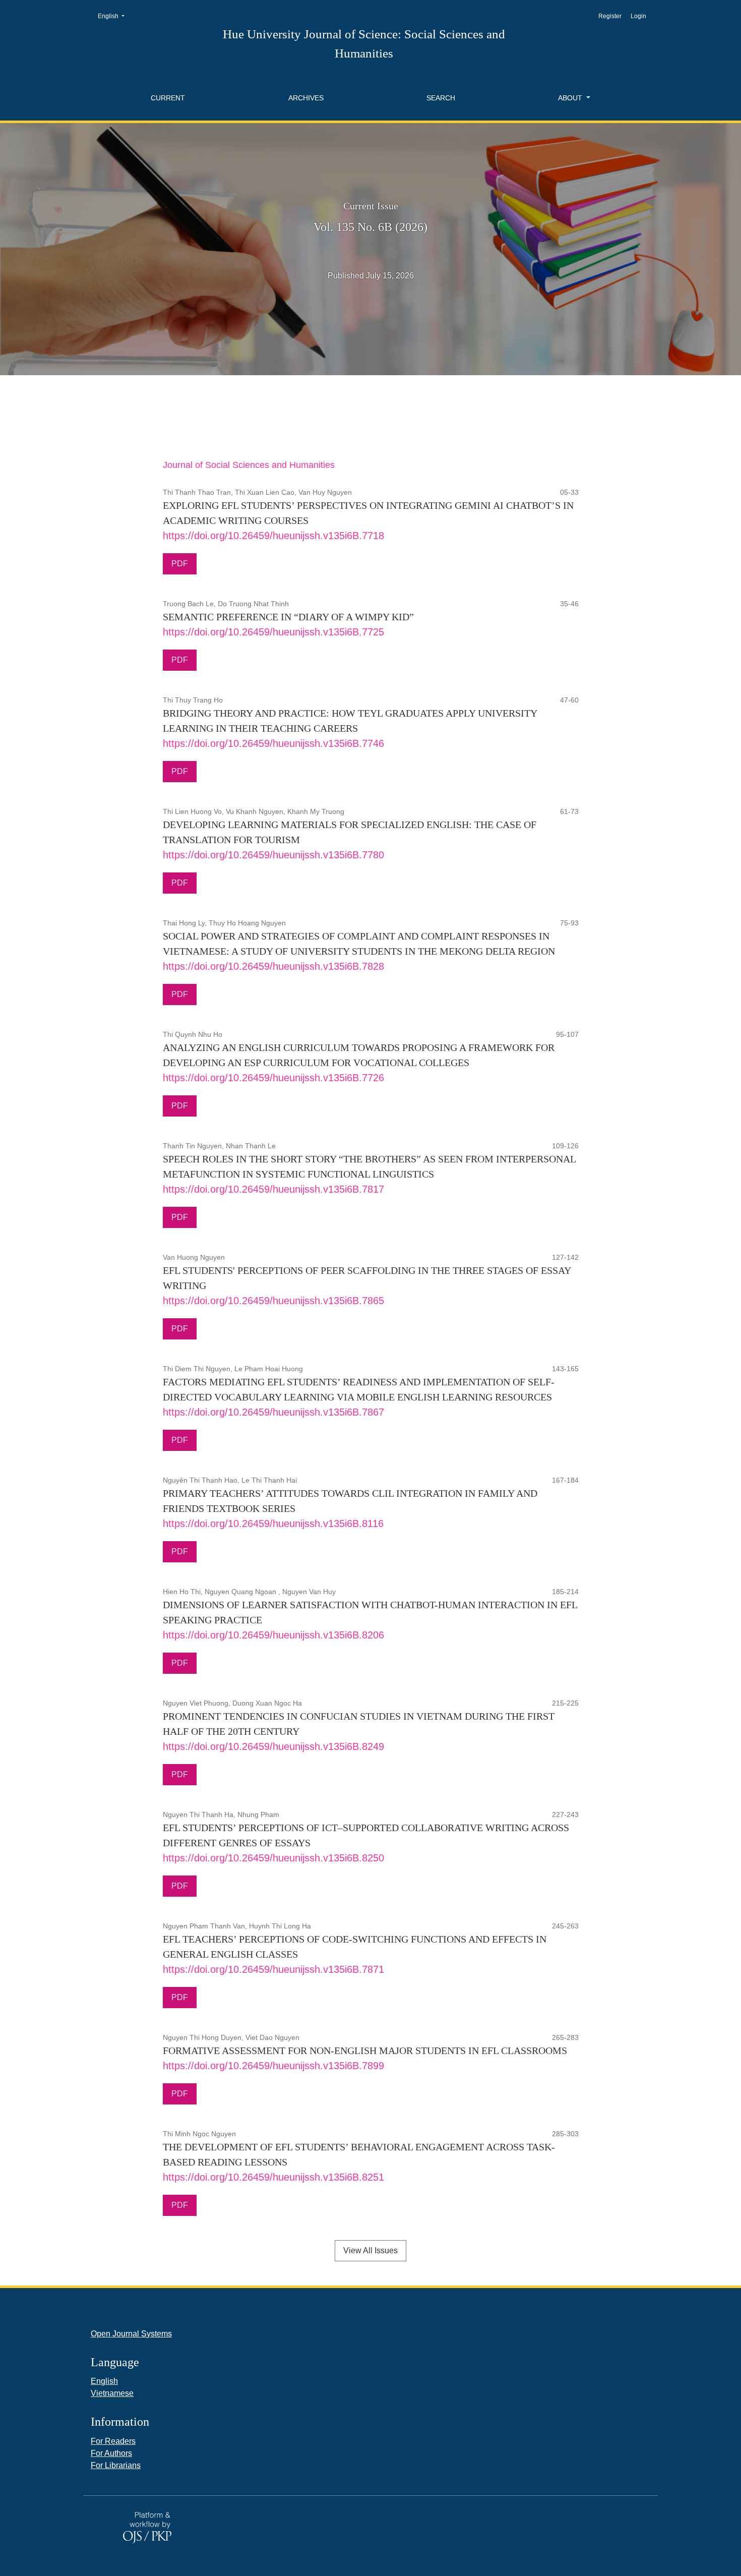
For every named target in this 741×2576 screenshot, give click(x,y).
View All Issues (371, 2250)
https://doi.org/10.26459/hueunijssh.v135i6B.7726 (273, 1078)
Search (441, 98)
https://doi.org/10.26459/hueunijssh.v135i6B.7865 (273, 1301)
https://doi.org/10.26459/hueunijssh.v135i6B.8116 (273, 1524)
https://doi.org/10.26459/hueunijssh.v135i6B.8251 (273, 2177)
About (571, 98)
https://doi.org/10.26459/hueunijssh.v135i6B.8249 (273, 1746)
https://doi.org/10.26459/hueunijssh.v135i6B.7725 (273, 632)
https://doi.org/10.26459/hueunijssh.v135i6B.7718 (273, 536)
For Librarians (116, 2465)
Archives (306, 98)
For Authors (111, 2453)
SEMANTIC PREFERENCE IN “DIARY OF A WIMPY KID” (288, 617)
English (114, 16)
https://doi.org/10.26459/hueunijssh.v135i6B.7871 (273, 1969)
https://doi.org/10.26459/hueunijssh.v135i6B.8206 (273, 1635)
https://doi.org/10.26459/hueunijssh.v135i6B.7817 (273, 1189)
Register (610, 16)
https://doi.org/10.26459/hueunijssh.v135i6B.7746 (273, 743)
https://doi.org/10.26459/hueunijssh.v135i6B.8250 (273, 1858)
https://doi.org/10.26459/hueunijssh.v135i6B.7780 (273, 855)
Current (168, 98)
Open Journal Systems (131, 2334)
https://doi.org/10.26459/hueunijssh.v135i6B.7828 (273, 966)
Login (638, 16)
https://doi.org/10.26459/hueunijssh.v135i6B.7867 (273, 1412)
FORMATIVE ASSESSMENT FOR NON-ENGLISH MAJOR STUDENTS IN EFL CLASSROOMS (365, 2051)
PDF (180, 564)
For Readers (113, 2441)
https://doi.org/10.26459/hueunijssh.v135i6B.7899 (273, 2066)
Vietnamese (112, 2393)
